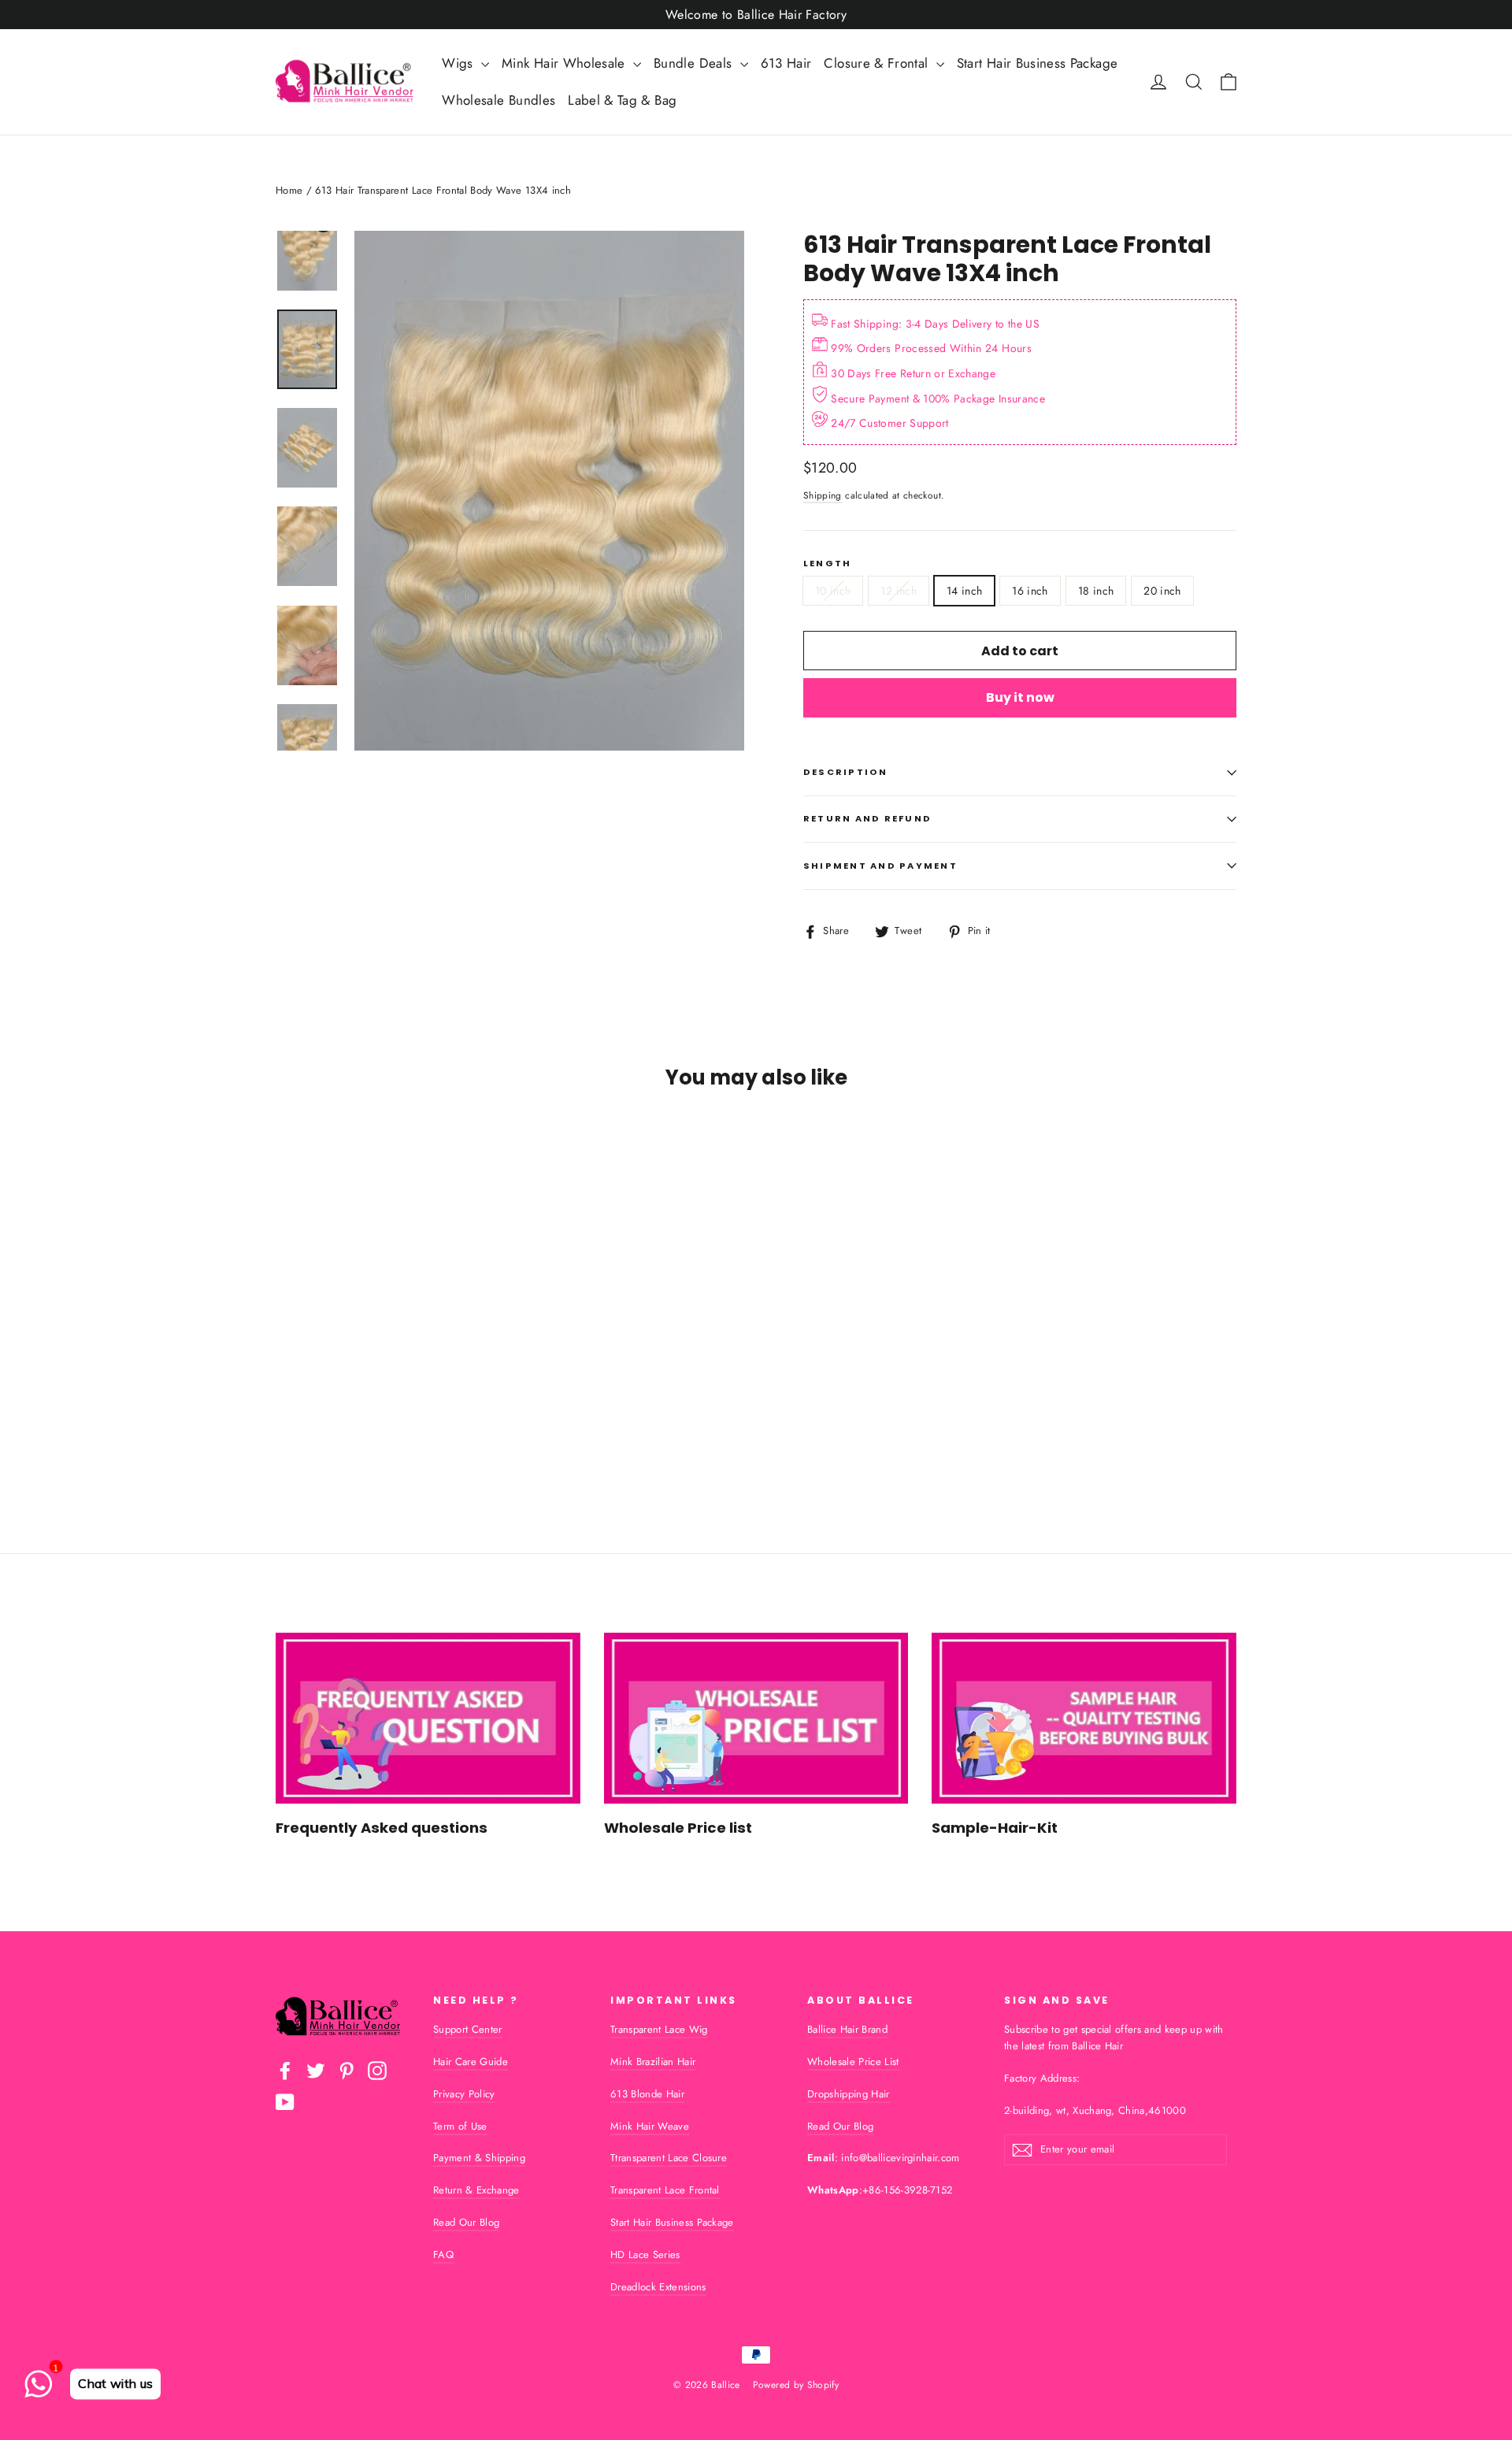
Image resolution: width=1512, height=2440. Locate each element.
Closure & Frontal (878, 63)
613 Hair (786, 63)
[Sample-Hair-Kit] (1084, 1718)
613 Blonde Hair (647, 2094)
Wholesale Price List (853, 2062)
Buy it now (1020, 697)
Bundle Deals (695, 63)
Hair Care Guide (471, 2062)
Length (827, 564)
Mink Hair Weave (650, 2126)
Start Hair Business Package (1037, 63)
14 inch (964, 591)
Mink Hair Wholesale (565, 63)
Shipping (823, 495)
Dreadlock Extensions (658, 2287)
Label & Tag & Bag (622, 100)
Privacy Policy (464, 2094)
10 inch (833, 591)
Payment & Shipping (479, 2158)
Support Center (468, 2029)
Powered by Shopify (796, 2385)
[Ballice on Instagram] (377, 2071)
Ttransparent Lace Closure (669, 2158)
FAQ (443, 2255)
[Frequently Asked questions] (428, 1718)
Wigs (460, 63)
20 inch (1162, 591)
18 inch (1096, 591)
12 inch (898, 591)
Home (289, 190)
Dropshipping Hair (849, 2094)
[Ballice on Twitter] (316, 2071)
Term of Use (460, 2126)
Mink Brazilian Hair (653, 2062)
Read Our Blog (466, 2222)
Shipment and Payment (880, 866)
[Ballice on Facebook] (285, 2071)
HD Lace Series (645, 2255)
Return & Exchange (476, 2190)
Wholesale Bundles (498, 100)
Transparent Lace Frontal (665, 2190)
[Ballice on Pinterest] (346, 2071)
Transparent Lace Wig (659, 2029)
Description (846, 772)
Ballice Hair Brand (847, 2029)
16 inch (1030, 591)
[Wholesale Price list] (756, 1718)
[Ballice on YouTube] (285, 2102)
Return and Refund (867, 818)
